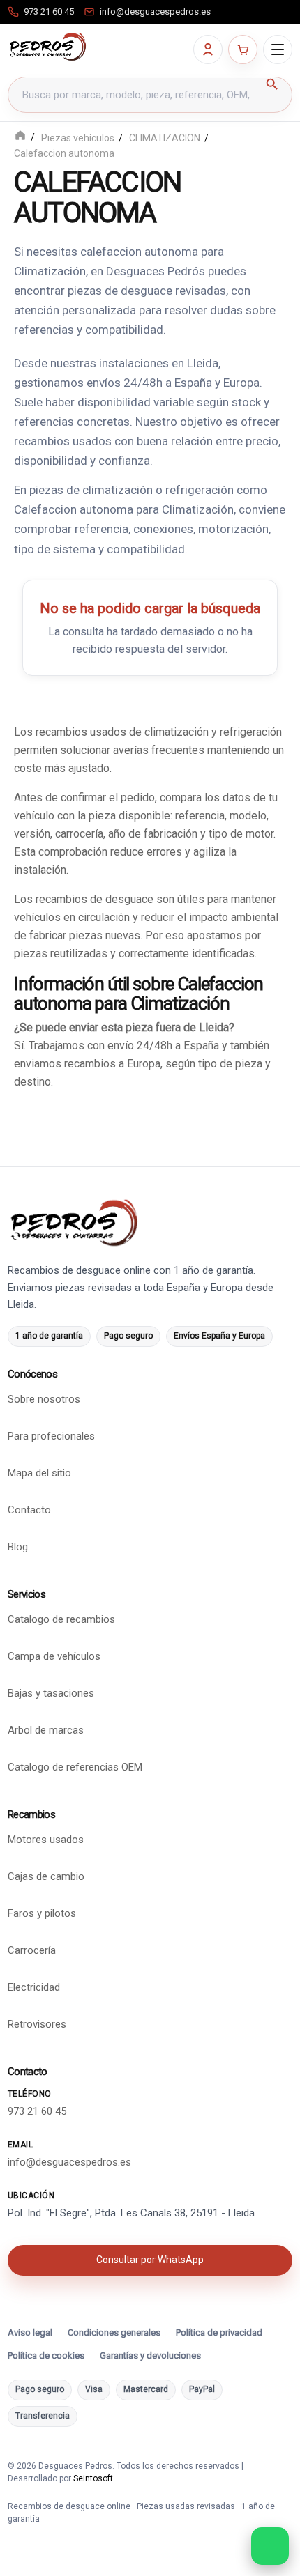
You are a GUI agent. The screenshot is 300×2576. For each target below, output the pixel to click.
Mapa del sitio (39, 1473)
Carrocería (32, 1950)
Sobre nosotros (44, 1399)
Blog (18, 1547)
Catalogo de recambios (61, 1619)
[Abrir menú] (278, 49)
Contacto (29, 1510)
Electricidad (34, 1987)
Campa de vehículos (54, 1656)
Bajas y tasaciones (51, 1693)
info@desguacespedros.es (69, 2161)
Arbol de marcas (46, 1730)
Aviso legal (30, 2332)
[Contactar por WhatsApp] (270, 2546)
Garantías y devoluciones (150, 2355)
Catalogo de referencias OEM (75, 1767)
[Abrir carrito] (243, 49)
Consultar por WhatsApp (150, 2260)
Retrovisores (37, 2024)
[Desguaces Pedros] (47, 47)
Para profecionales (51, 1436)
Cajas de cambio (46, 1876)
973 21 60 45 (37, 2111)
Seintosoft (93, 2478)
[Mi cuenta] (208, 49)
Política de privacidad (219, 2332)
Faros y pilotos (42, 1913)
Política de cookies (46, 2355)
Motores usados (46, 1840)
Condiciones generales (114, 2332)
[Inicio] (20, 137)
